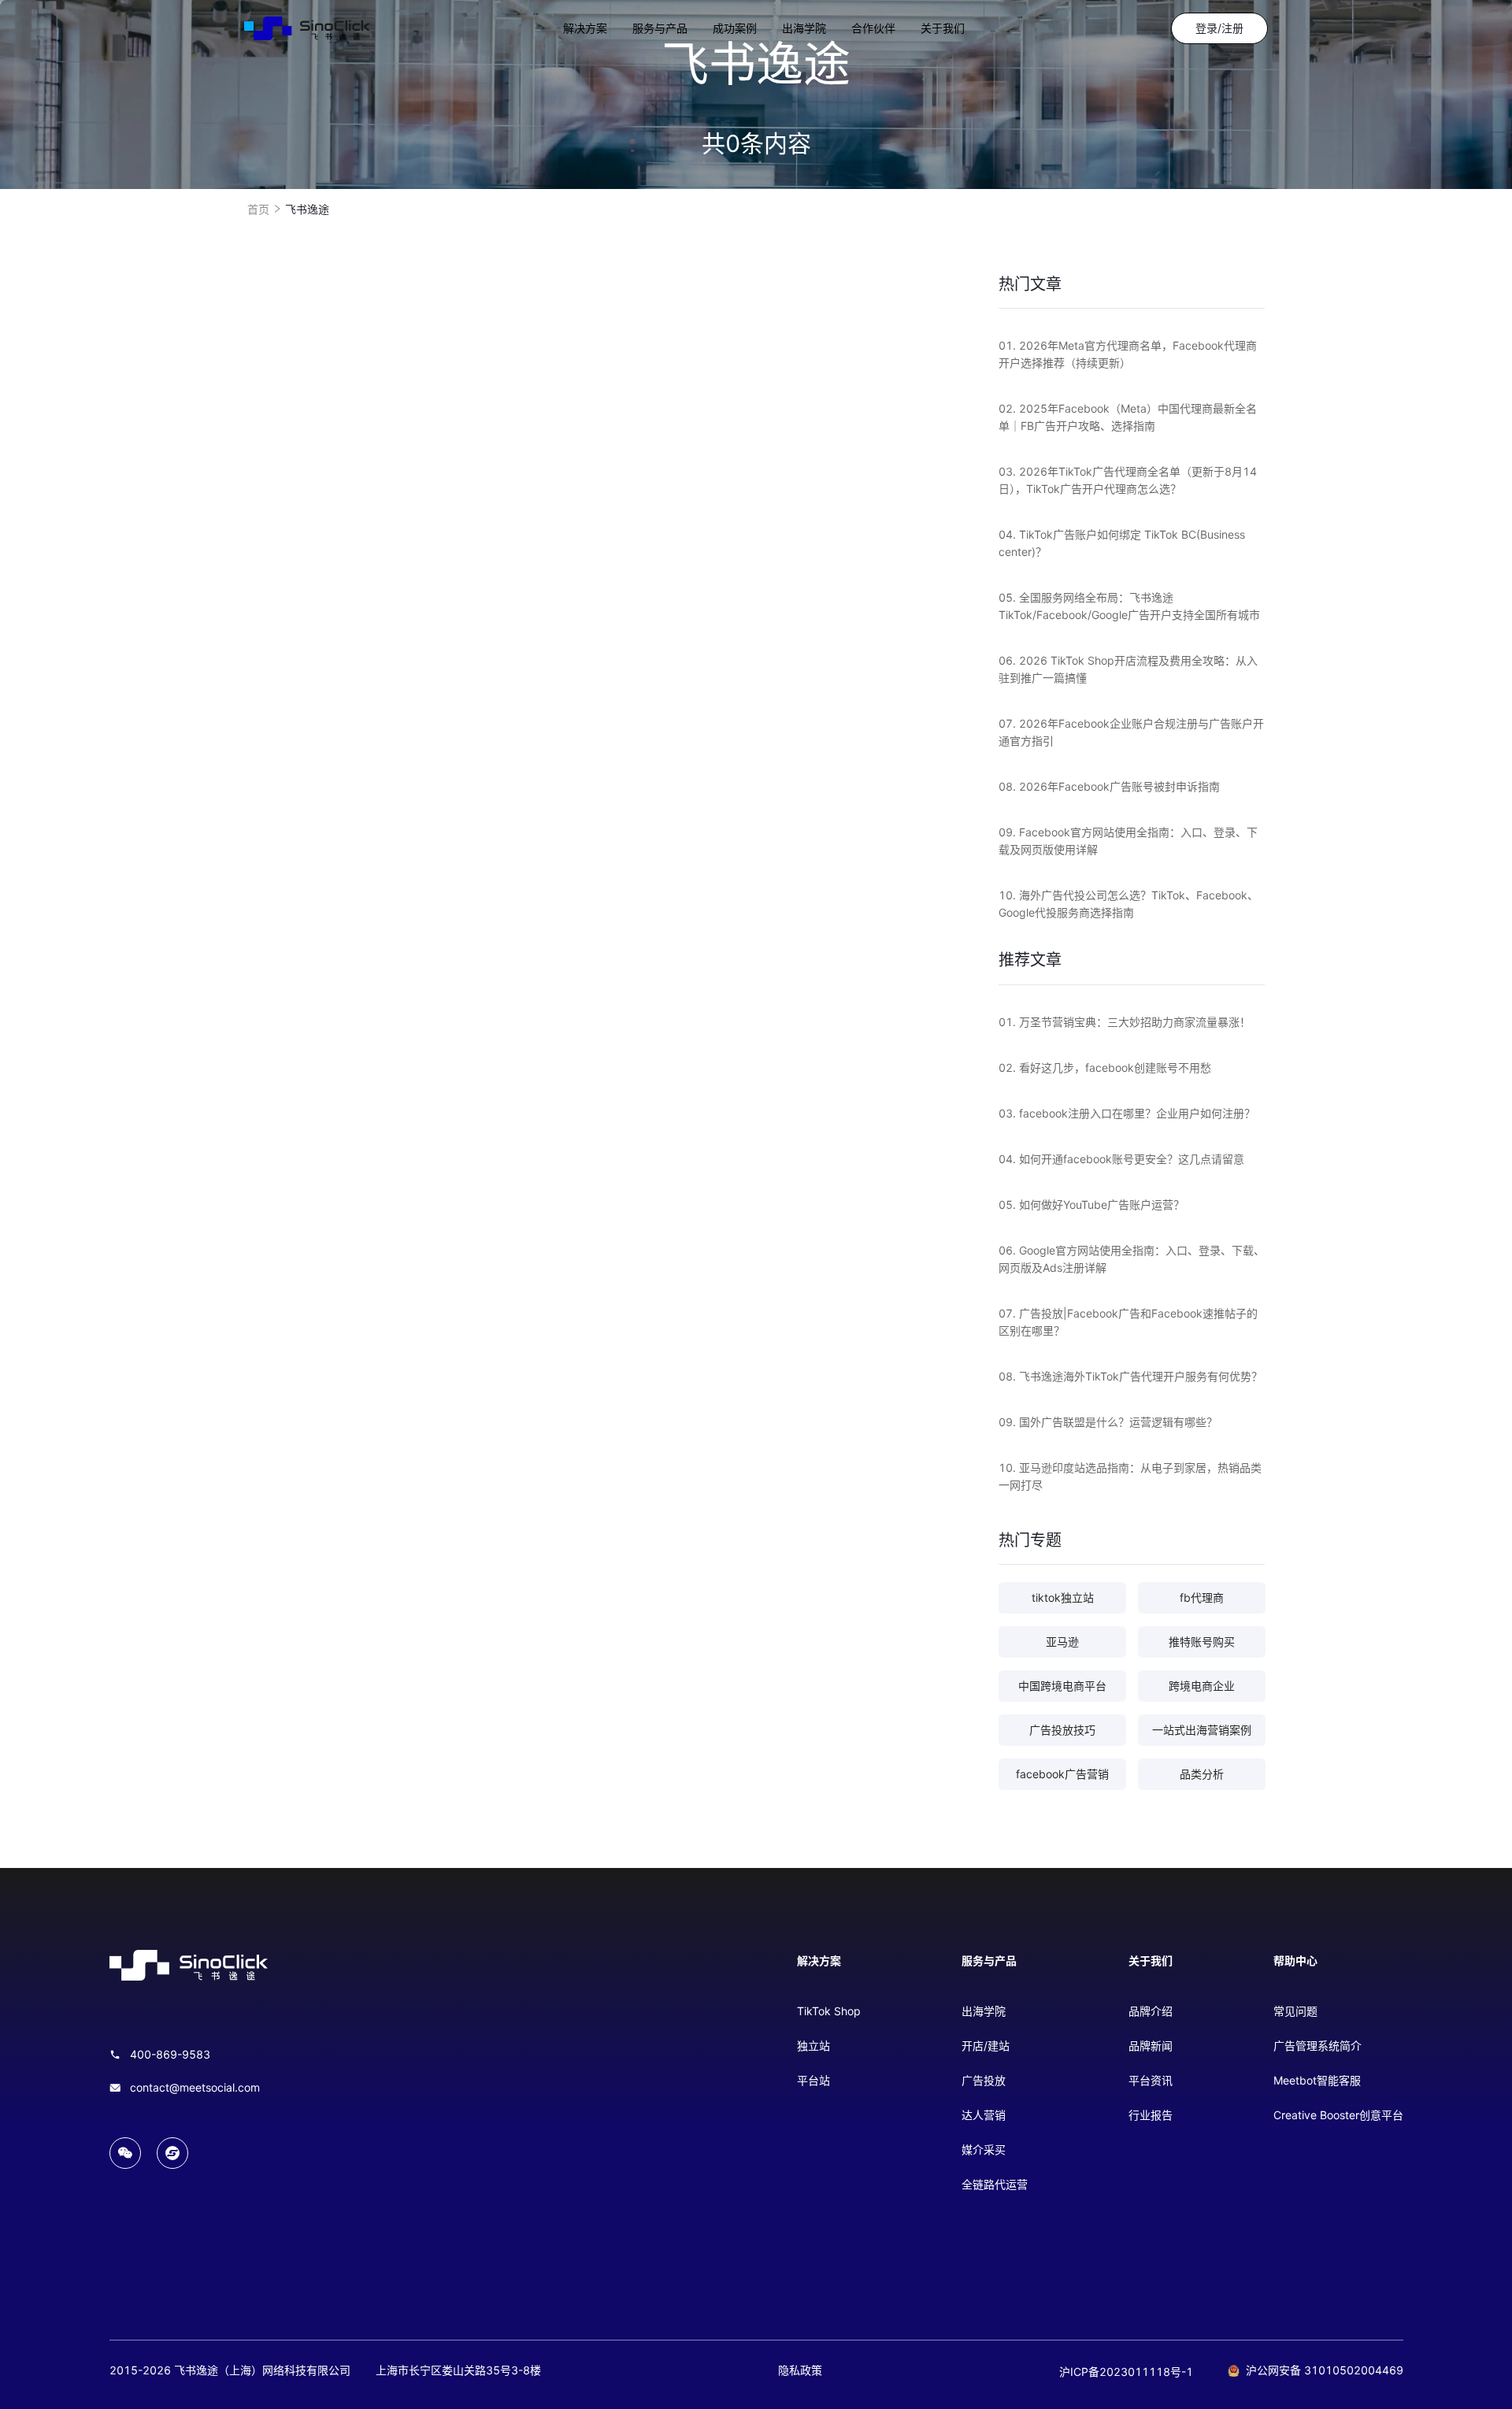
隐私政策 (800, 2370)
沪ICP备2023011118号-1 (1126, 2372)
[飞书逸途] (307, 28)
